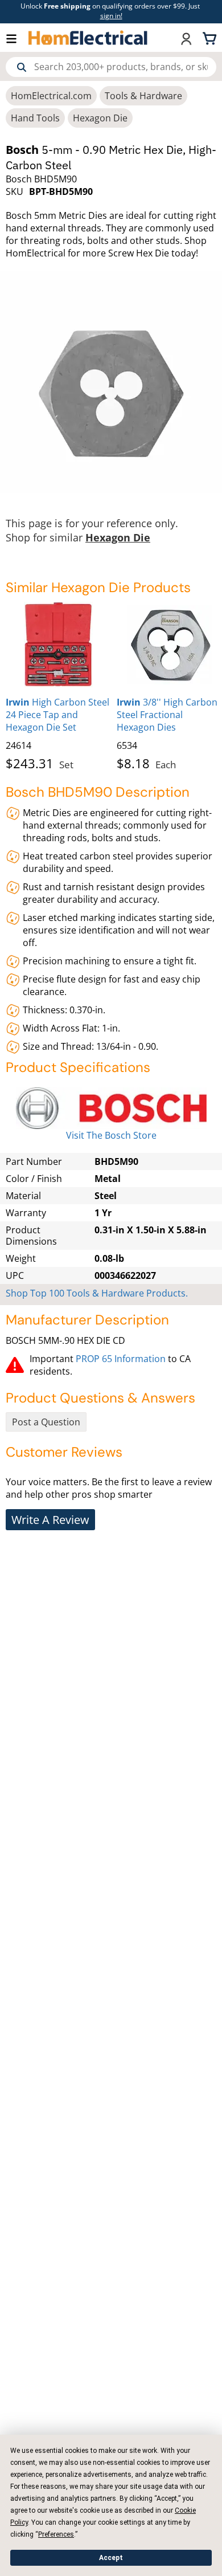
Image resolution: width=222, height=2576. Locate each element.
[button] (17, 38)
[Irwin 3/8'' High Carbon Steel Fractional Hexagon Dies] (169, 645)
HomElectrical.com (51, 96)
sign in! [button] (111, 16)
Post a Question (46, 1422)
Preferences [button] (56, 2534)
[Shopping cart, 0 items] (211, 38)
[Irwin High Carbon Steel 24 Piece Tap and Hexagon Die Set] (58, 645)
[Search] (22, 67)
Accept (111, 2558)
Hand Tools (35, 118)
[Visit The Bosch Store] (111, 1108)
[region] (111, 684)
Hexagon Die (100, 118)
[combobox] (111, 67)
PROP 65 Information (121, 1359)
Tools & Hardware (143, 96)
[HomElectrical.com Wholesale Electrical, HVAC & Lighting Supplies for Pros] (89, 38)
